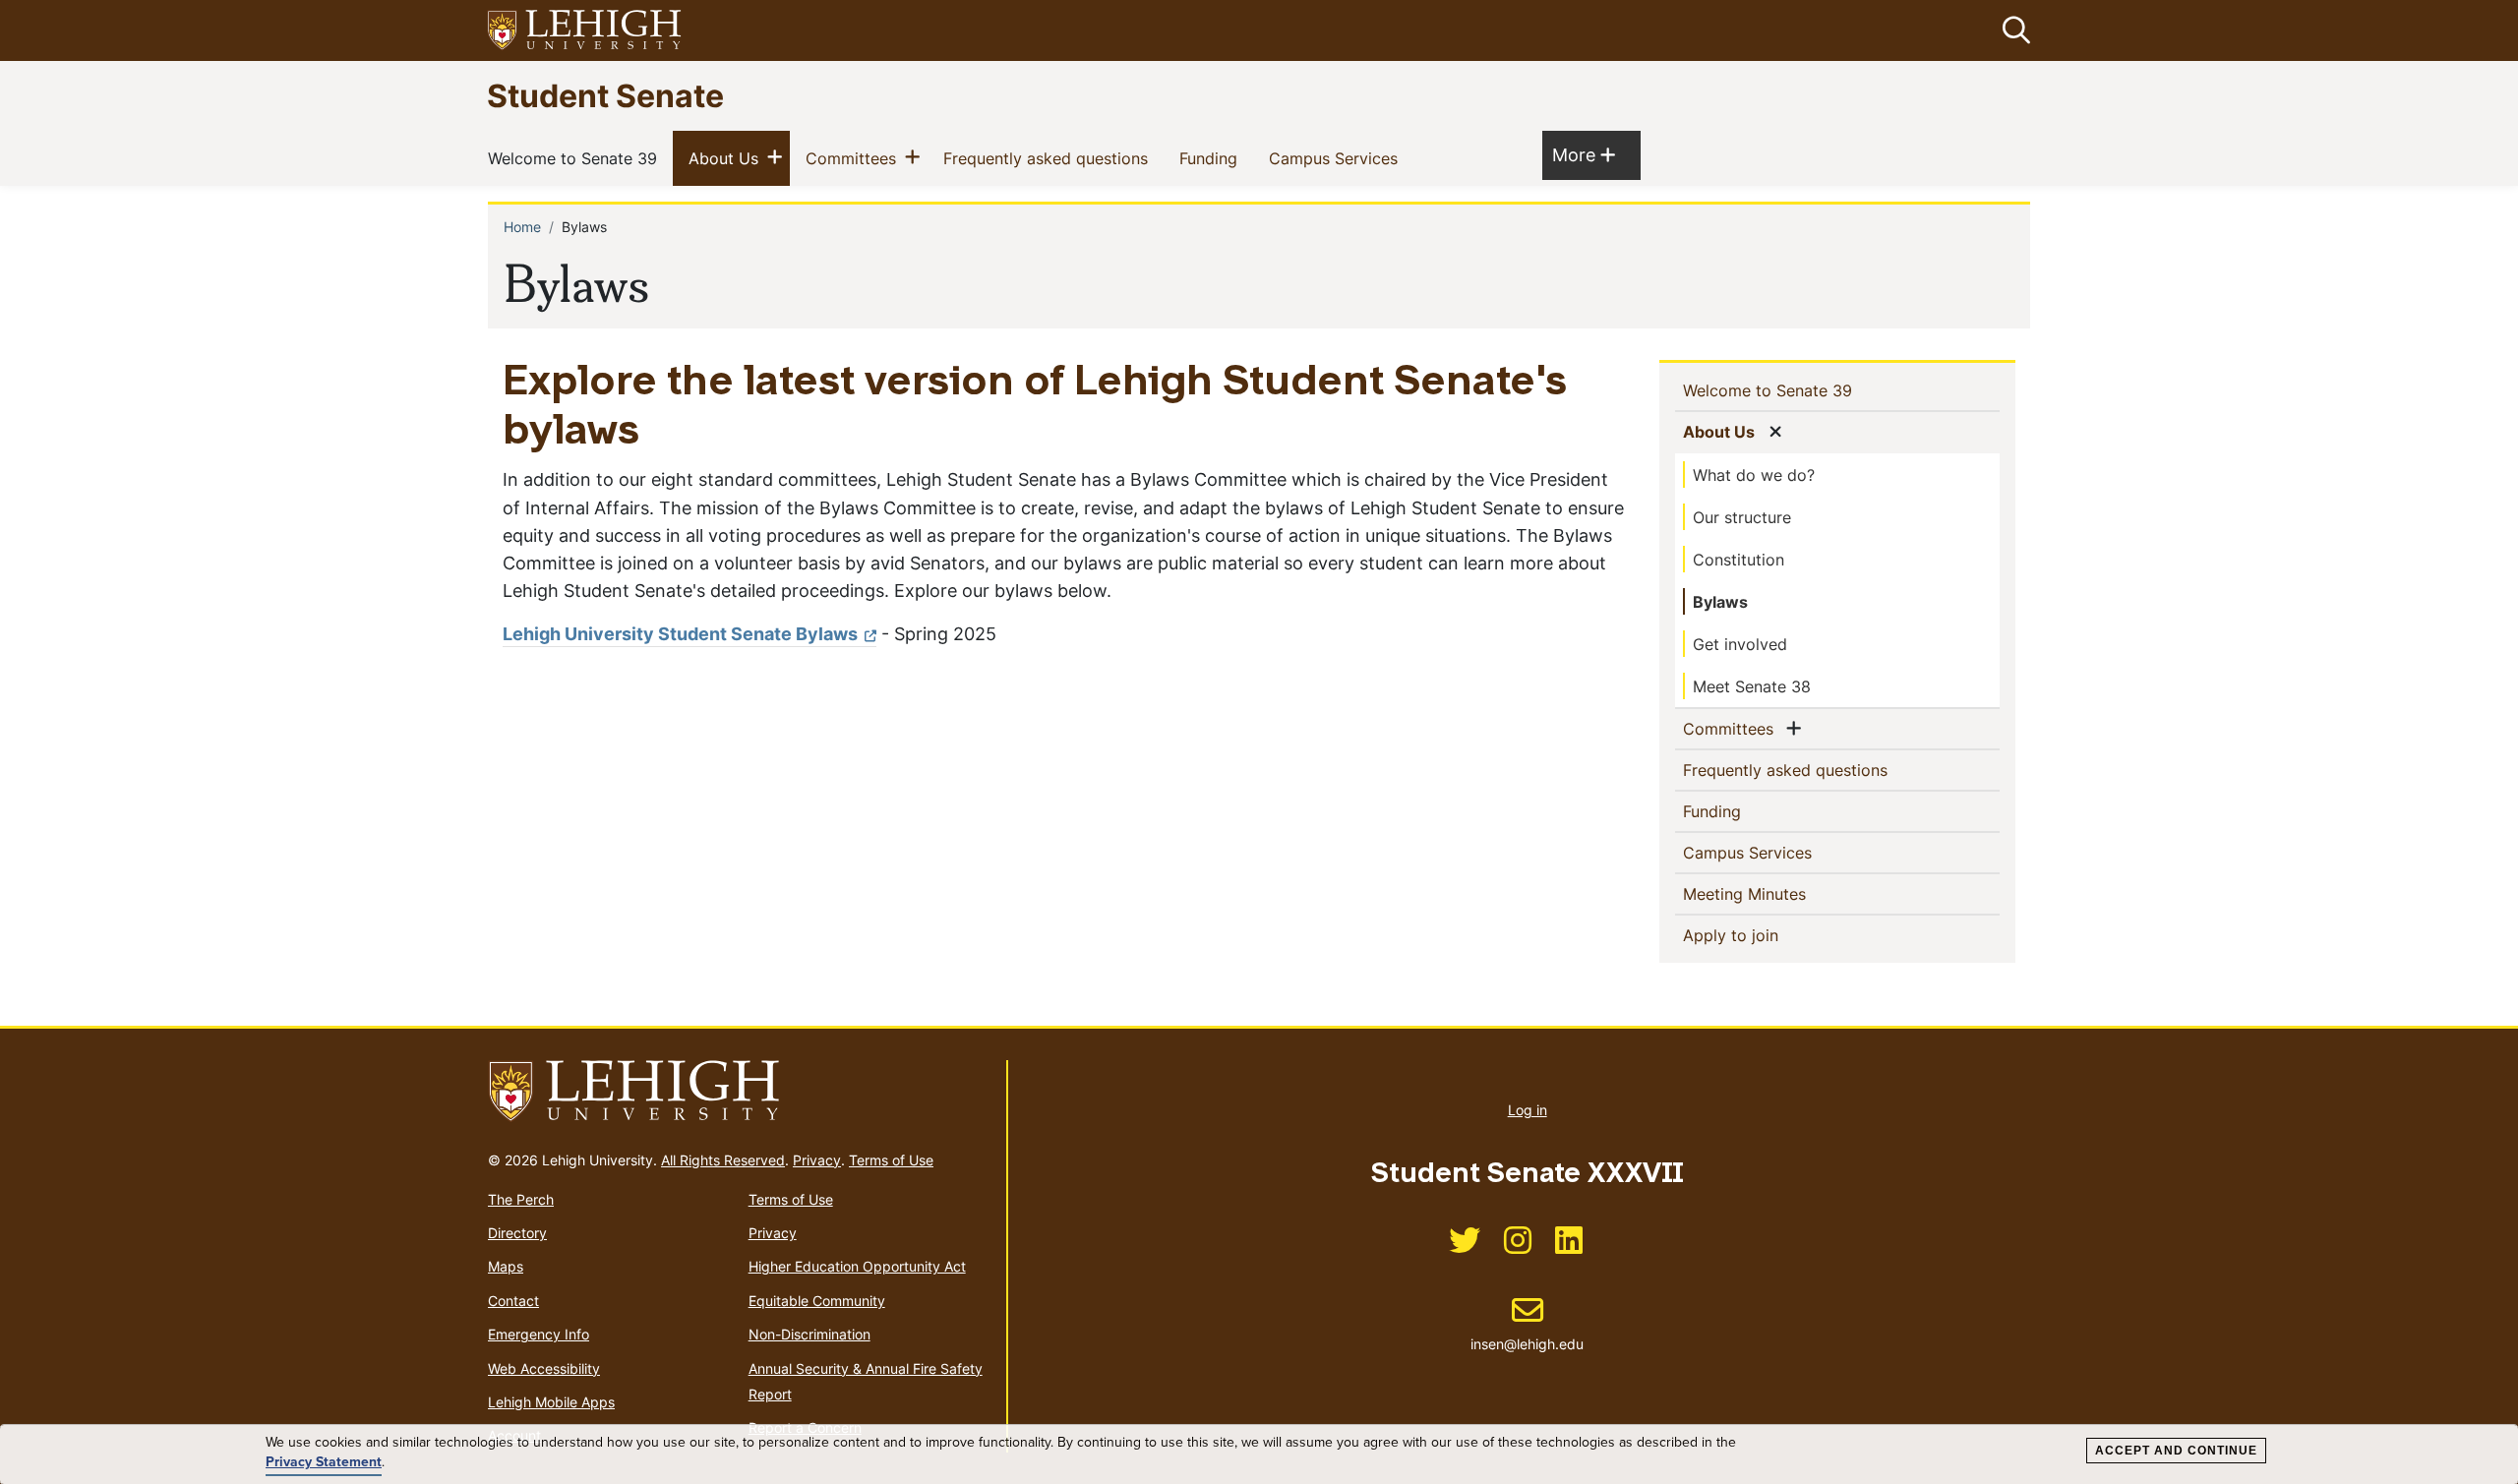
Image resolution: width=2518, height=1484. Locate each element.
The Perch (521, 1199)
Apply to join (1763, 935)
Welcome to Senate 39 (576, 158)
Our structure (1742, 517)
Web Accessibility (544, 1368)
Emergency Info (539, 1334)
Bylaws (1720, 602)
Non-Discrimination (809, 1334)
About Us (727, 158)
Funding (1212, 158)
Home (522, 227)
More (1584, 154)
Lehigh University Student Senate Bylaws (680, 634)
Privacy (817, 1160)
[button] (2012, 30)
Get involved (1740, 644)
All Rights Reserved (723, 1160)
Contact (513, 1301)
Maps (506, 1266)
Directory (517, 1233)
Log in (1528, 1110)
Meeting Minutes (1776, 893)
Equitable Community (817, 1301)
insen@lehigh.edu (1527, 1324)
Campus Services (1337, 158)
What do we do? (1754, 475)
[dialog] (1259, 1454)
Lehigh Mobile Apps (551, 1402)
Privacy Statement (324, 1462)
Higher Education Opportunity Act (857, 1266)
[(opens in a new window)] (585, 31)
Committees (855, 158)
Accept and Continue (2176, 1451)
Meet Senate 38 (1752, 686)
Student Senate (605, 95)
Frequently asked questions (1049, 158)
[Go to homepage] (739, 1092)
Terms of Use (891, 1160)
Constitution (1739, 560)
